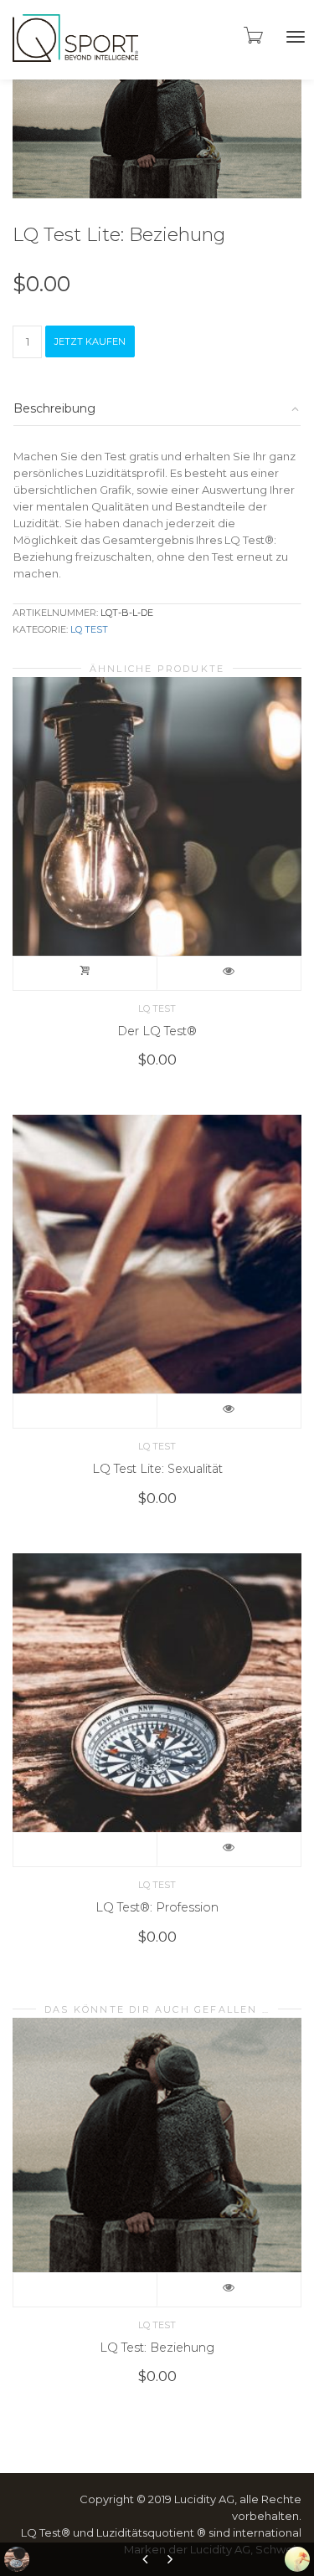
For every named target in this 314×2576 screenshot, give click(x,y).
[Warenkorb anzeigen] (252, 35)
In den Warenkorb (85, 973)
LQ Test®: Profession (157, 1907)
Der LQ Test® (157, 1031)
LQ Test (89, 629)
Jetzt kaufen (90, 341)
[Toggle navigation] (296, 37)
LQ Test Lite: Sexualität (157, 1469)
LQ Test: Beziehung (157, 2348)
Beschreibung (54, 408)
